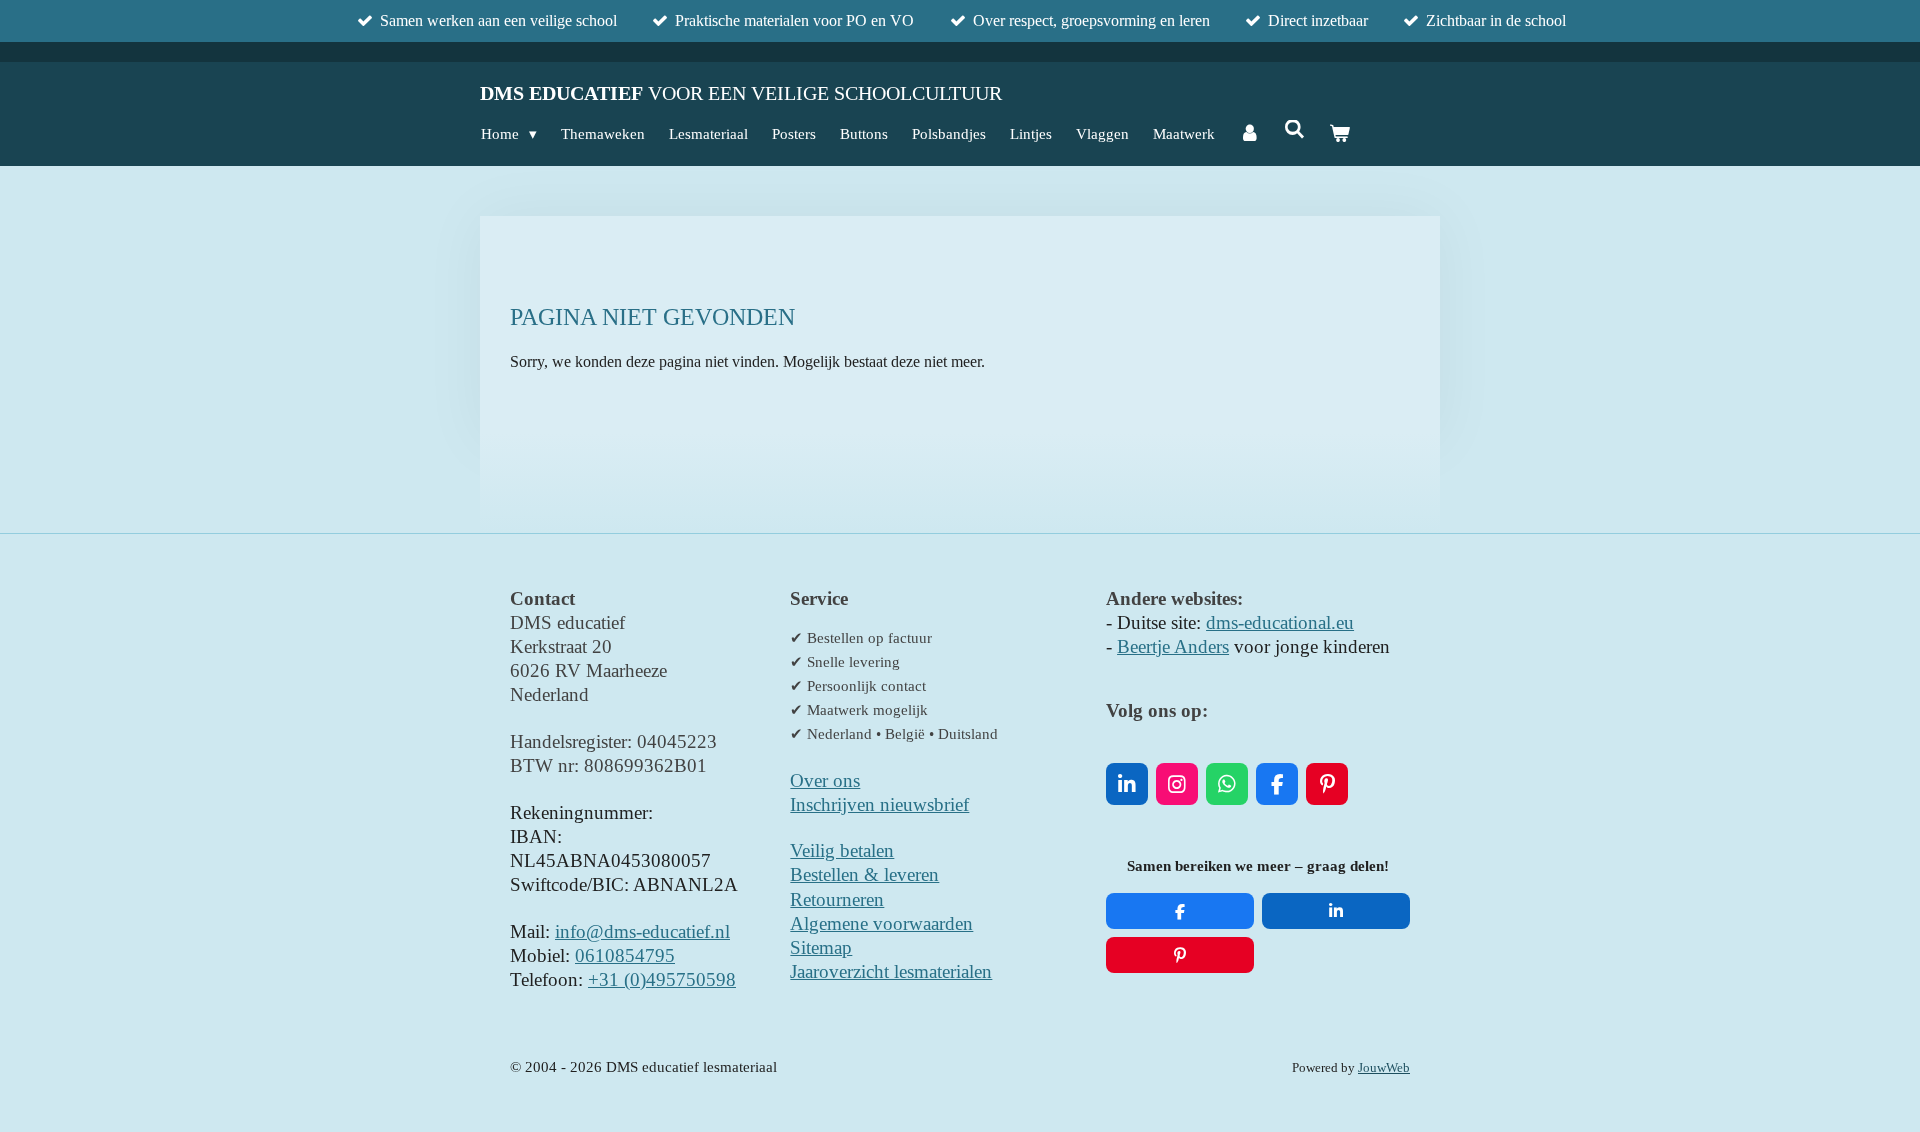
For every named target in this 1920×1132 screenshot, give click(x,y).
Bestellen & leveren (864, 874)
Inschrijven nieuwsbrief (879, 804)
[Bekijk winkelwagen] (1339, 134)
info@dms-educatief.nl (642, 931)
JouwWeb (1384, 1068)
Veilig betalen (842, 850)
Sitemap (821, 947)
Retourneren (837, 899)
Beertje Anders (1173, 646)
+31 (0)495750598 (662, 979)
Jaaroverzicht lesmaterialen (891, 971)
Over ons (825, 780)
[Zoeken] (1294, 130)
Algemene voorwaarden (881, 923)
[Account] (1249, 134)
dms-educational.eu (1280, 622)
